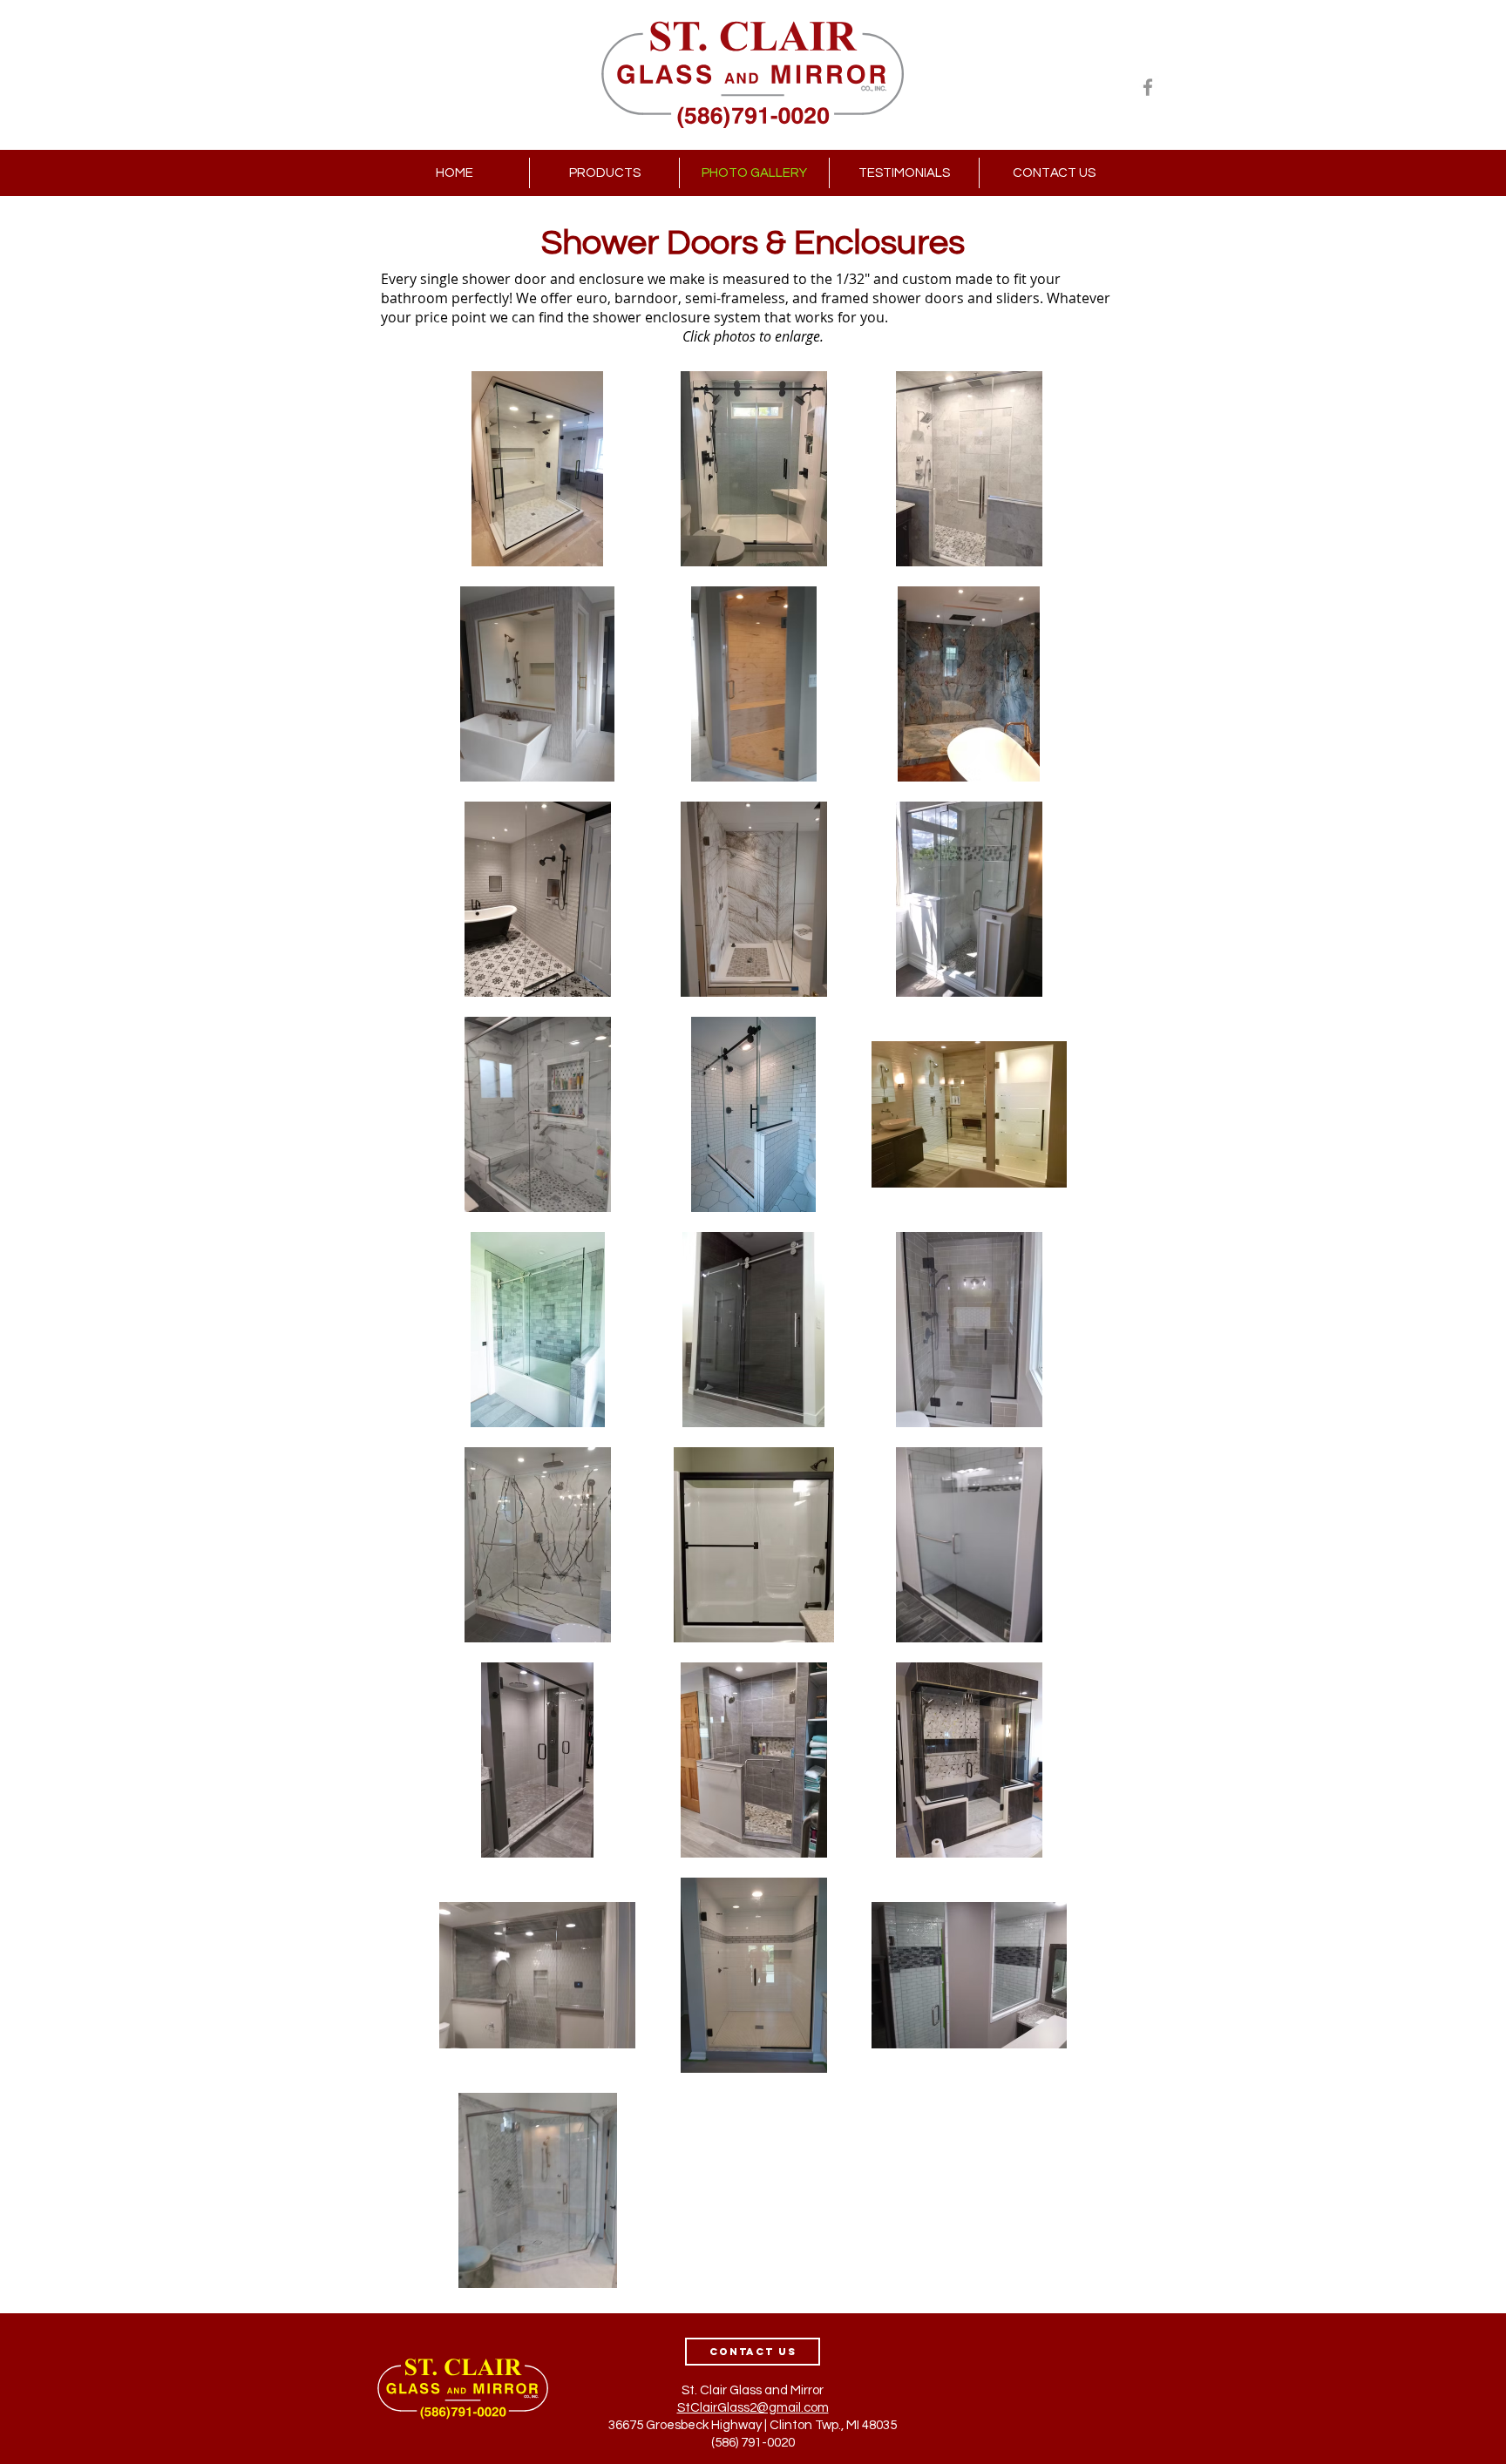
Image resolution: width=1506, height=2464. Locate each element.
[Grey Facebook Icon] (1148, 87)
